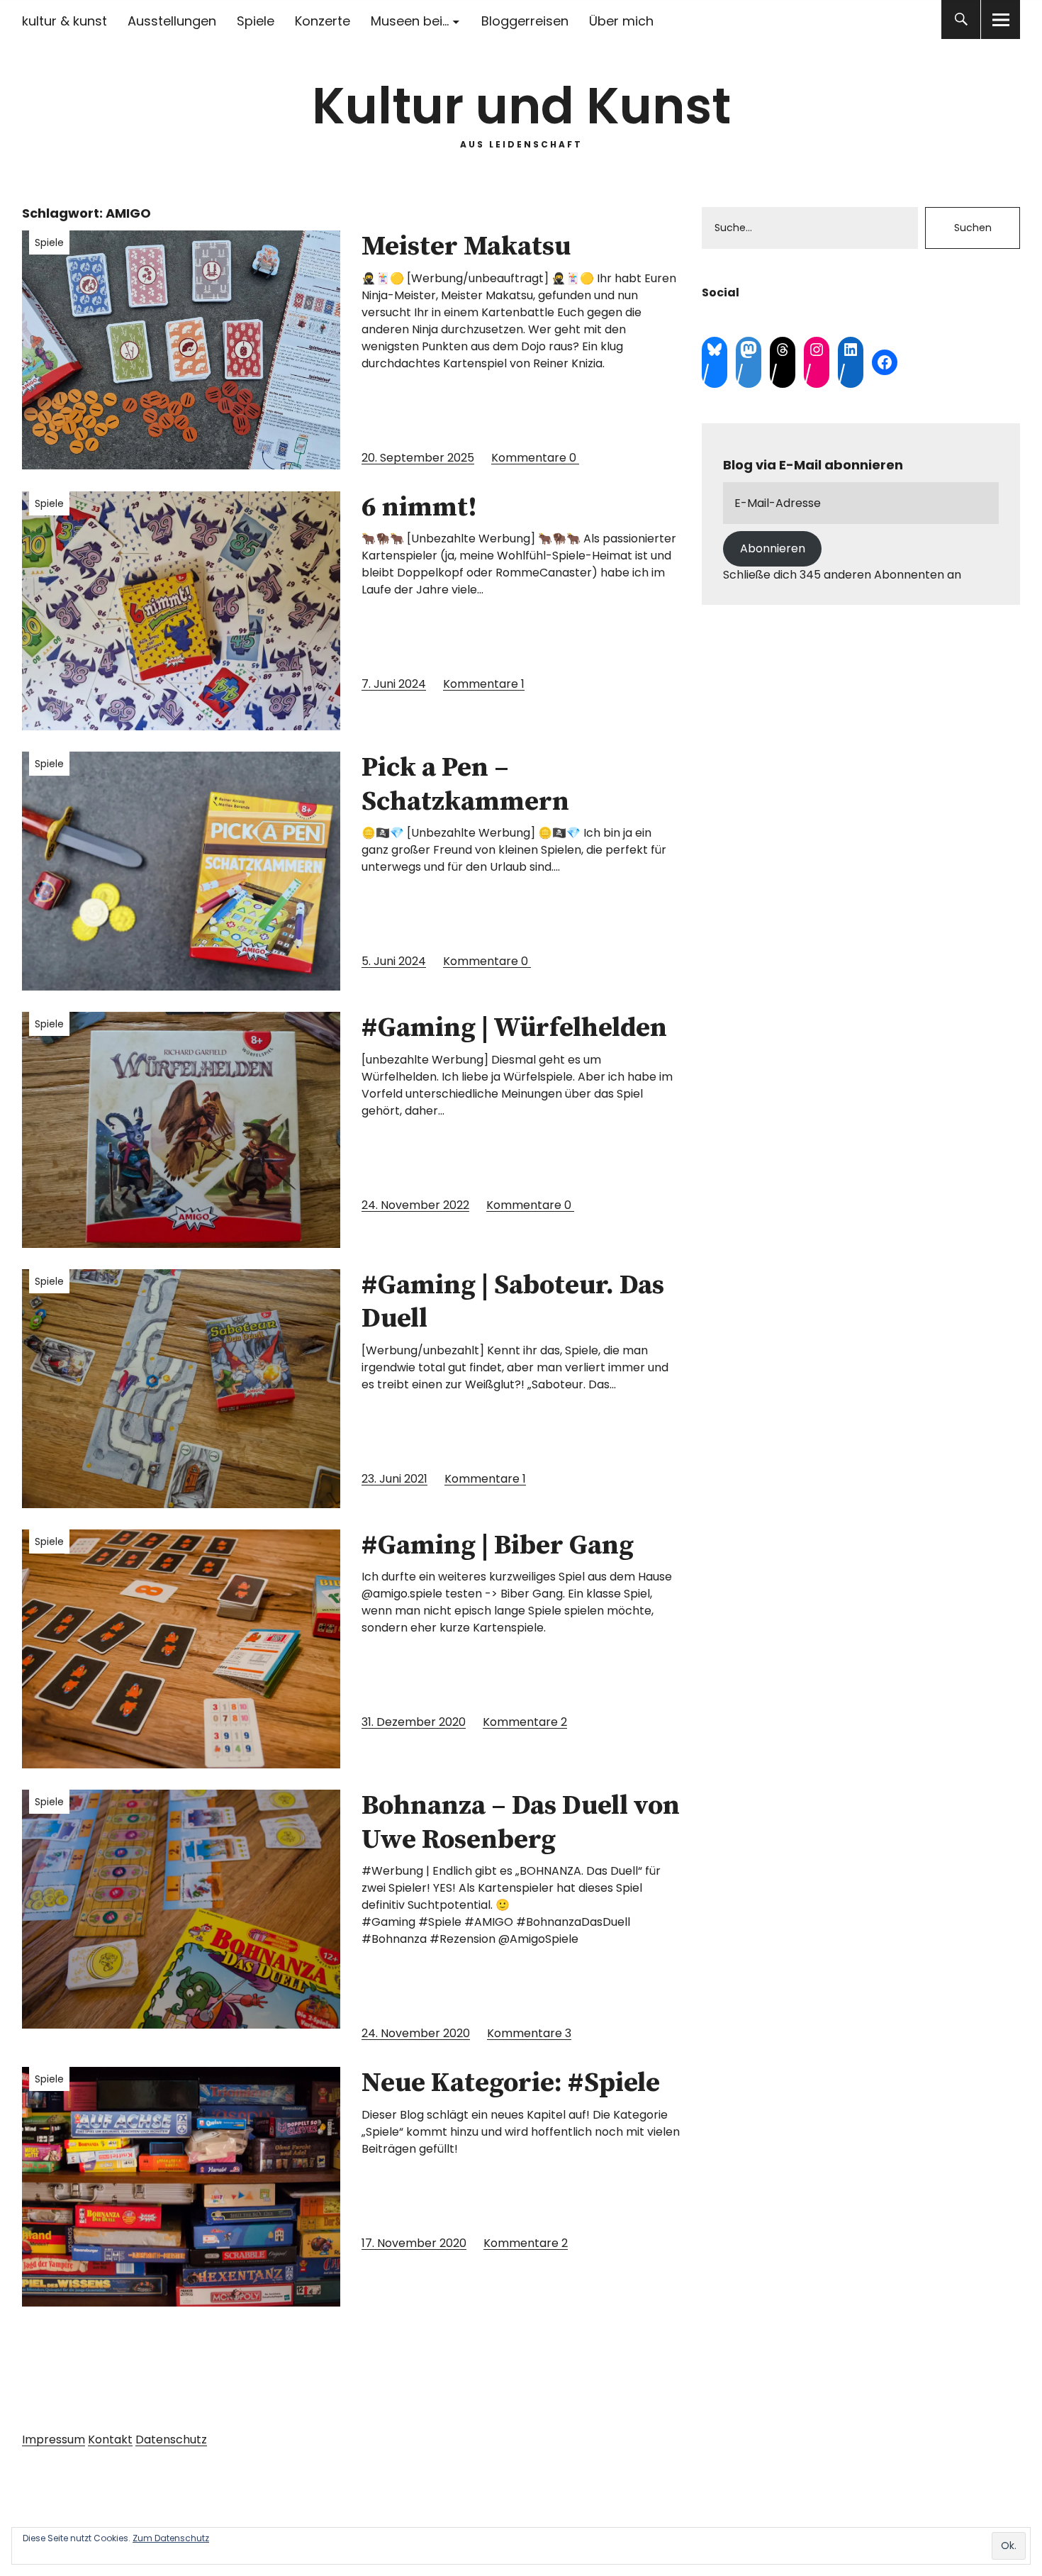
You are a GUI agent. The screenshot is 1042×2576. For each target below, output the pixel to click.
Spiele (256, 21)
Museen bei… (410, 21)
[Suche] (961, 19)
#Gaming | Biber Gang (498, 1546)
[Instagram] (817, 350)
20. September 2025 (418, 458)
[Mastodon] (749, 350)
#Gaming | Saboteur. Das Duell (513, 1303)
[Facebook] (885, 362)
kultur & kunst (65, 21)
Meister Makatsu (466, 247)
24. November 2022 (415, 1205)
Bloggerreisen (525, 21)
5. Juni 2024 (394, 961)
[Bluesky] (715, 350)
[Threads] (783, 350)
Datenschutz (171, 2440)
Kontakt (110, 2440)
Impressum (54, 2440)
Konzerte (323, 21)
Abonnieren (773, 548)
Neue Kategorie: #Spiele (511, 2083)
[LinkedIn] (851, 350)
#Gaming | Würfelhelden (514, 1028)
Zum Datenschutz (171, 2538)
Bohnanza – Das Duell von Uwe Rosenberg (521, 1823)
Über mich (621, 21)
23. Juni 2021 (394, 1479)
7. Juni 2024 (394, 684)
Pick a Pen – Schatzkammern (465, 785)
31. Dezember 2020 (414, 1722)
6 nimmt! (419, 508)
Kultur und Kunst (521, 106)
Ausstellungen (172, 21)
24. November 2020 (416, 2033)
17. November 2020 (414, 2243)
